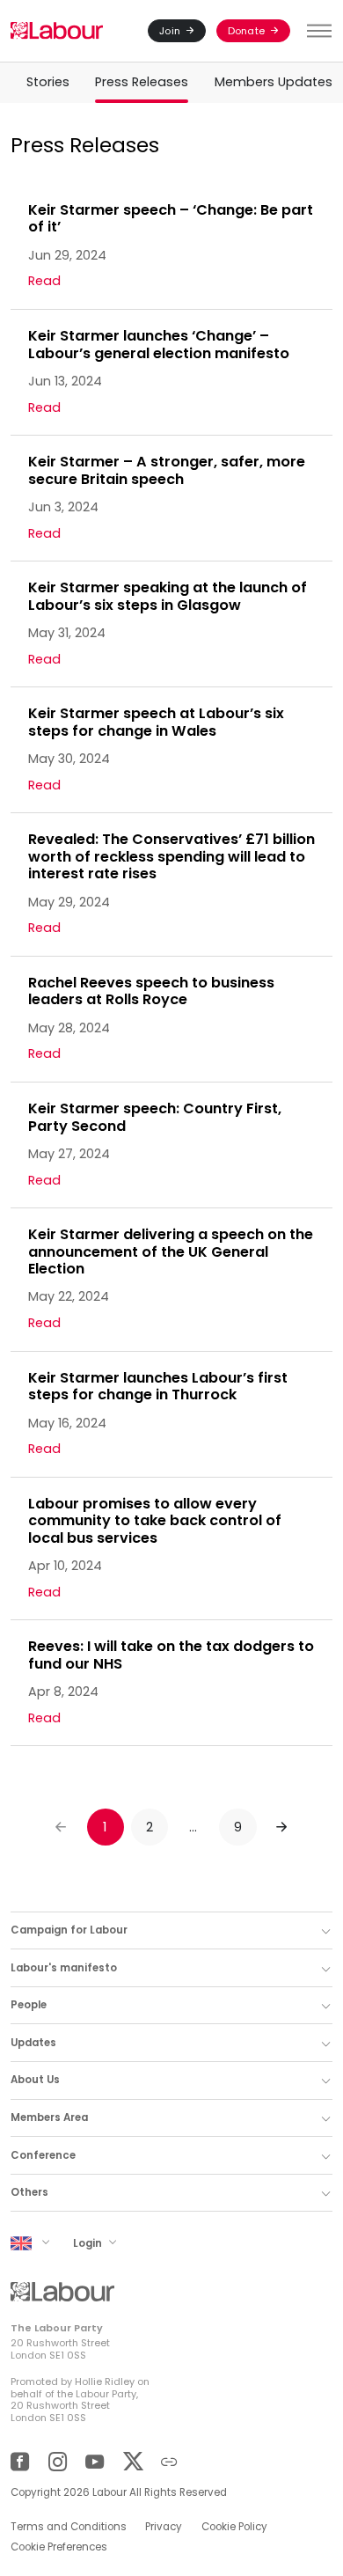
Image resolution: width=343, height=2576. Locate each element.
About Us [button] (35, 2080)
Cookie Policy (234, 2527)
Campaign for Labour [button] (69, 1930)
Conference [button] (43, 2155)
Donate (246, 31)
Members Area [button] (49, 2117)
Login (89, 2242)
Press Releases (142, 82)
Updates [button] (33, 2043)
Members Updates (274, 82)
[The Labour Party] (57, 31)
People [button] (29, 2005)
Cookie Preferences (59, 2547)
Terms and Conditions (69, 2527)
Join (170, 31)
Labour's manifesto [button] (64, 1968)
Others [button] (29, 2192)
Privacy (164, 2527)
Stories (48, 82)
